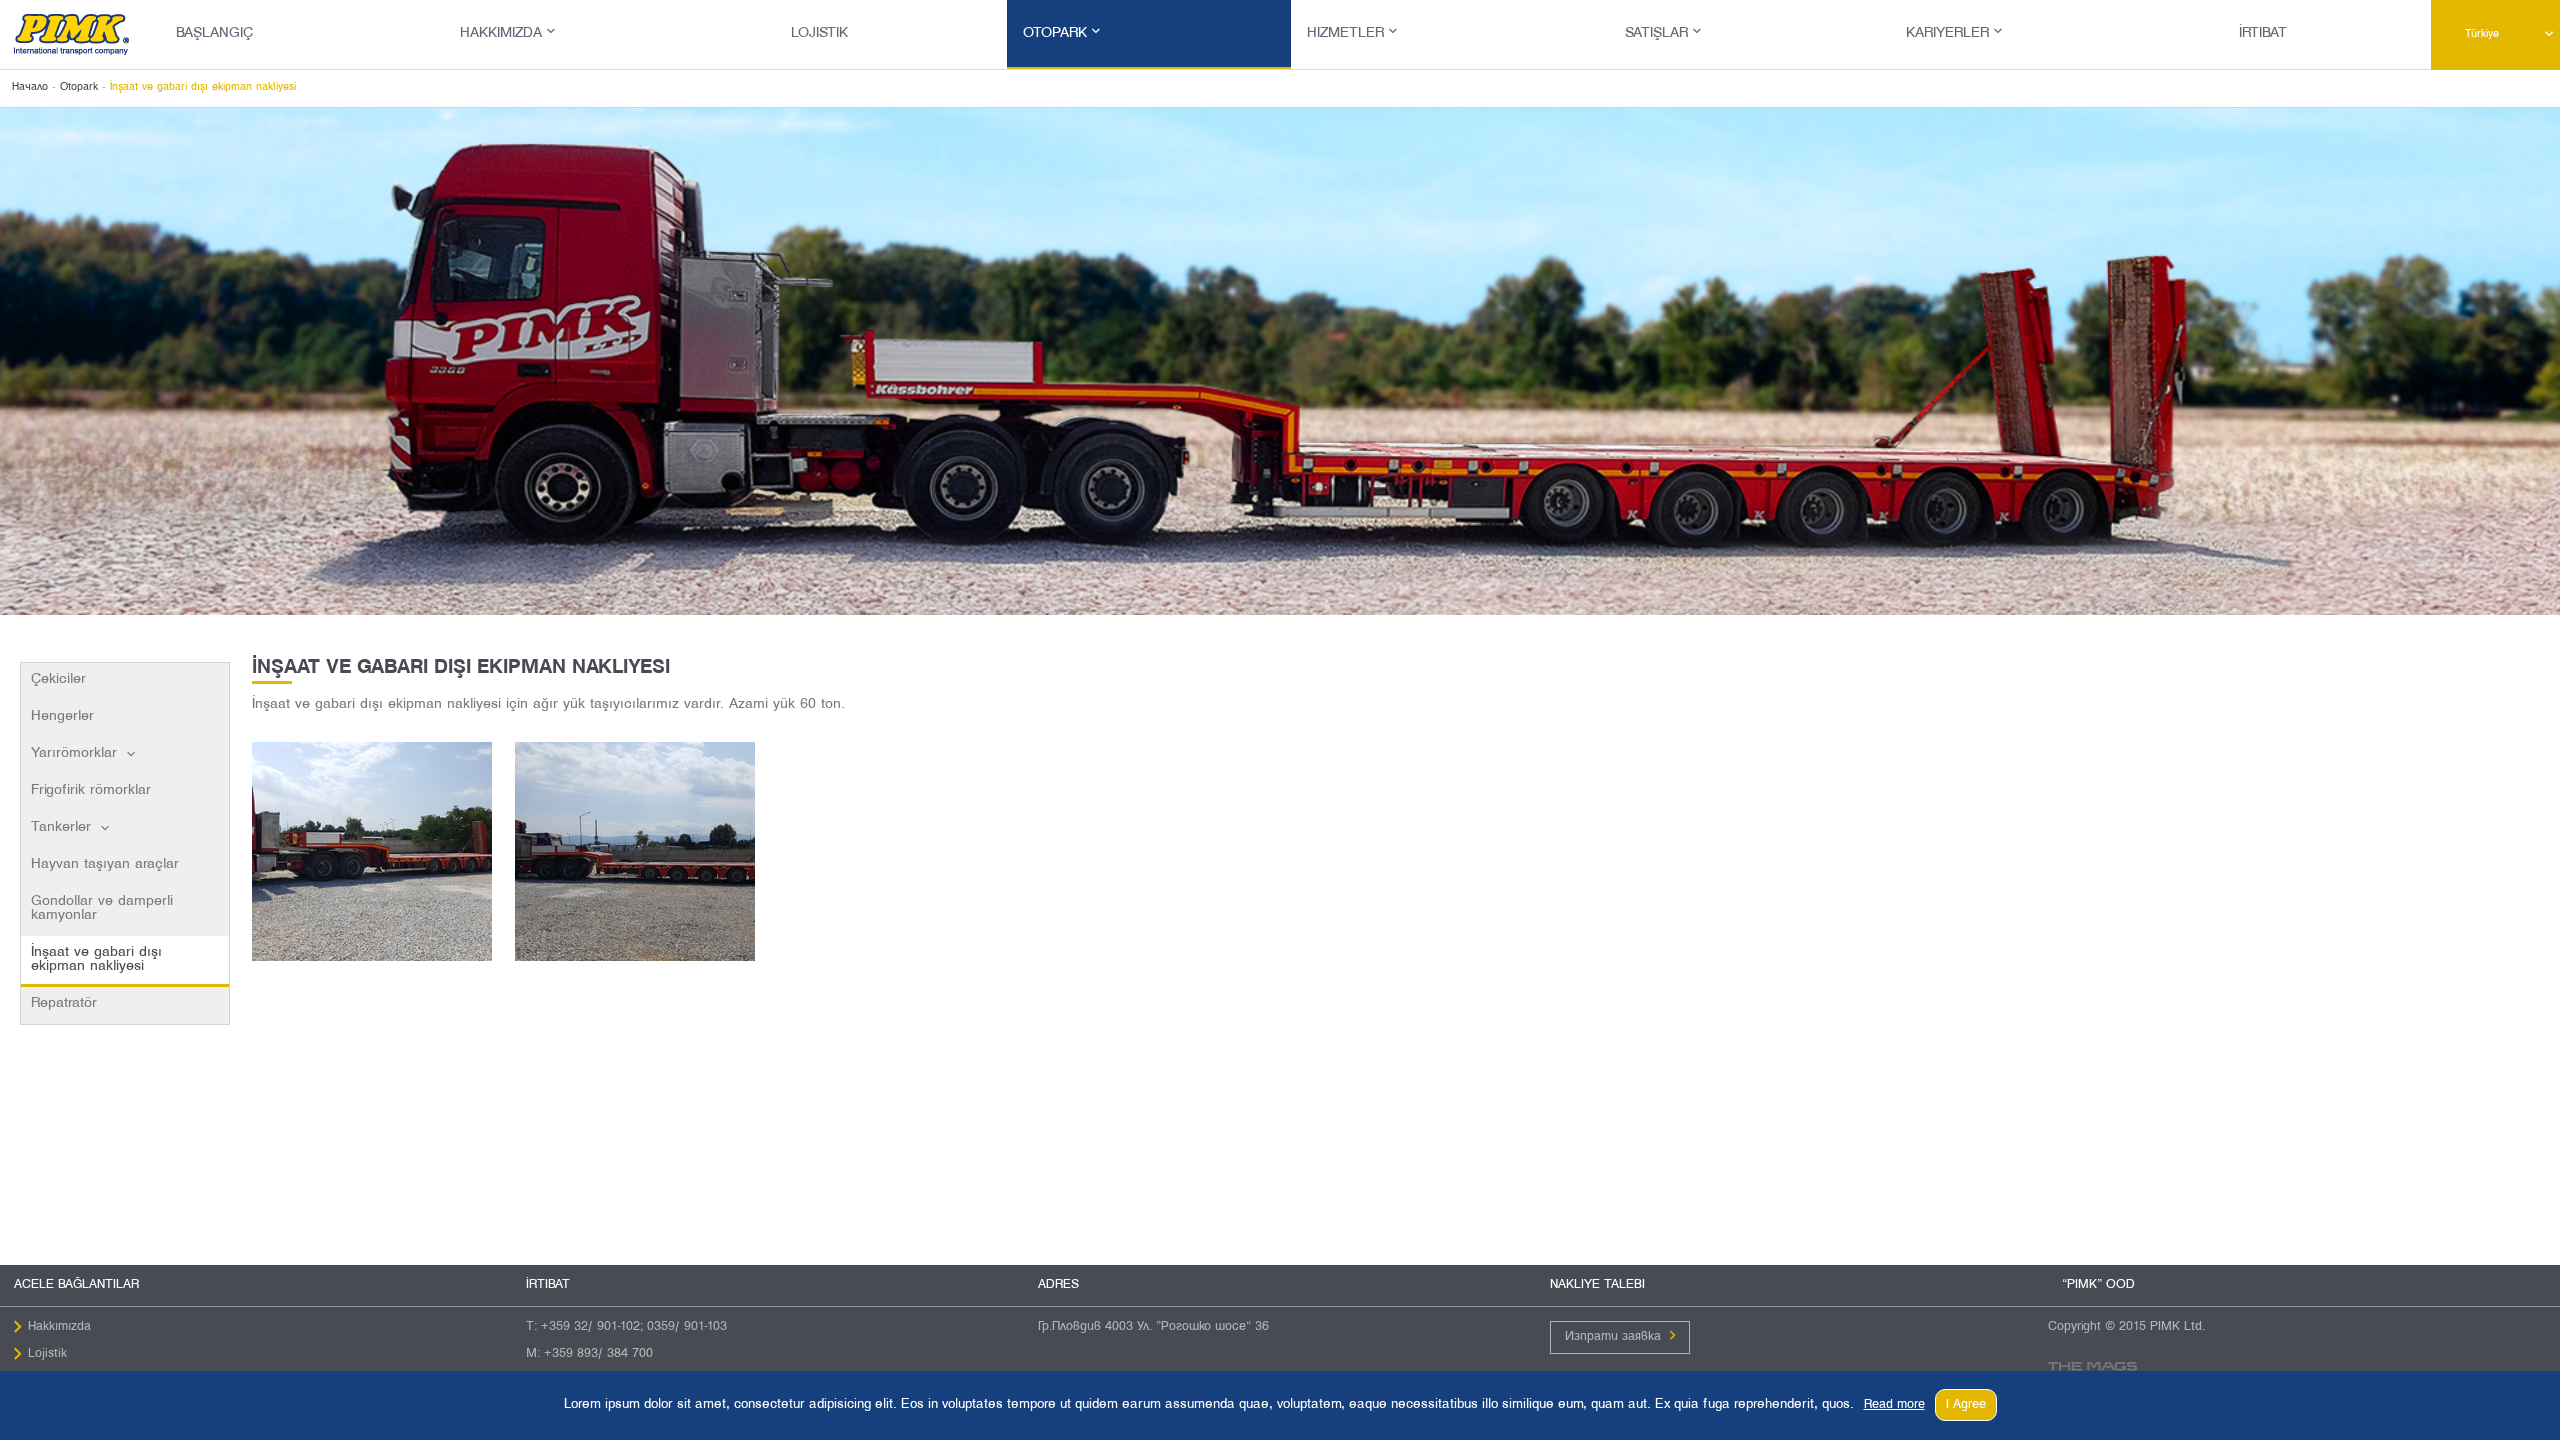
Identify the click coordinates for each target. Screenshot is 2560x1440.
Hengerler (62, 716)
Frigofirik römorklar (91, 790)
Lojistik (819, 33)
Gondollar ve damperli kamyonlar (102, 908)
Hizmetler (1345, 33)
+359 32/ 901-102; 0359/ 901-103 (634, 1327)
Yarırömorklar (74, 753)
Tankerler (61, 827)
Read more (1894, 1405)
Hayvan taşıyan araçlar (105, 864)
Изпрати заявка (1613, 1337)
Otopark (1055, 33)
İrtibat (2263, 33)
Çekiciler (58, 679)
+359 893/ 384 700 (598, 1354)
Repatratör (64, 1003)
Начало (30, 87)
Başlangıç (214, 33)
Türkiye (2482, 34)
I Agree (1966, 1405)
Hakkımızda (501, 33)
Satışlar (1656, 33)
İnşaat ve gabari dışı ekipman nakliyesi (96, 959)
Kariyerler (1947, 33)
